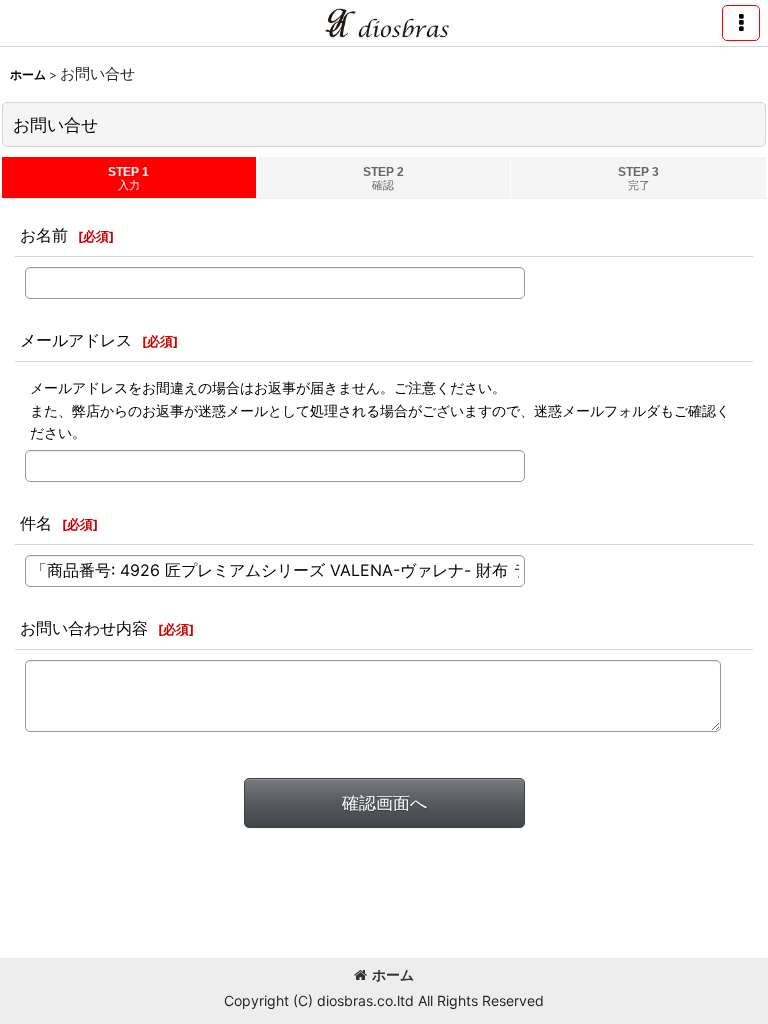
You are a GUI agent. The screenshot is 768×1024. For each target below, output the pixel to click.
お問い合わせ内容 (84, 628)
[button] (741, 23)
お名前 (44, 235)
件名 (36, 523)
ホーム (393, 974)
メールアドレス (76, 340)
